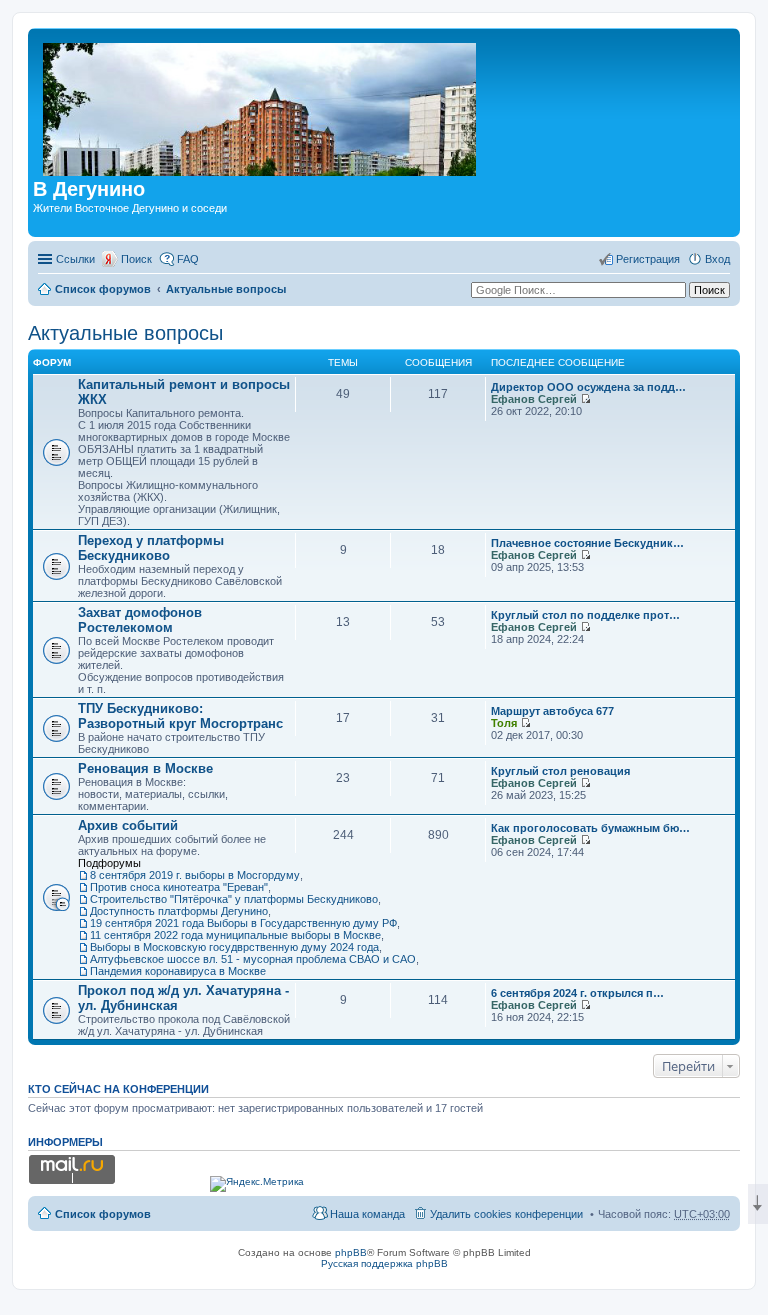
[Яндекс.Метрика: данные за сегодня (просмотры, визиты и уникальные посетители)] (257, 1184)
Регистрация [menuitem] (648, 259)
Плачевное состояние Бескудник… (587, 543)
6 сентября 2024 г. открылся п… (577, 993)
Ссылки (75, 259)
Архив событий (128, 825)
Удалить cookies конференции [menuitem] (506, 1214)
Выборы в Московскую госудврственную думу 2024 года (234, 947)
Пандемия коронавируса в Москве (178, 971)
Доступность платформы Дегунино (179, 911)
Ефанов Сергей (534, 399)
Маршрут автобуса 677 (552, 711)
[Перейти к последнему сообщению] (585, 399)
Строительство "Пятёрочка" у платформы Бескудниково (234, 899)
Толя (504, 723)
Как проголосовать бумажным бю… (590, 828)
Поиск (136, 259)
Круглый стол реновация (560, 771)
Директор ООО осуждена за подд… (588, 387)
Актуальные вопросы (226, 289)
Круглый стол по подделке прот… (585, 615)
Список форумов (103, 289)
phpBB (351, 1252)
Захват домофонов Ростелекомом (140, 620)
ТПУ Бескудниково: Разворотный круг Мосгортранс (180, 716)
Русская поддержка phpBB (384, 1263)
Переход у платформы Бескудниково (151, 548)
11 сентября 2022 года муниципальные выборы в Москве (235, 935)
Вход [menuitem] (717, 259)
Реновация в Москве (145, 768)
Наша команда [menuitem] (367, 1214)
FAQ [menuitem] (188, 259)
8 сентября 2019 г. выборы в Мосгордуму (195, 875)
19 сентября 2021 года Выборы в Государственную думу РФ (243, 923)
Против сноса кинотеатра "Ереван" (179, 887)
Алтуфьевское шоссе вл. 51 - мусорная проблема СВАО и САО (253, 959)
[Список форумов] (261, 105)
